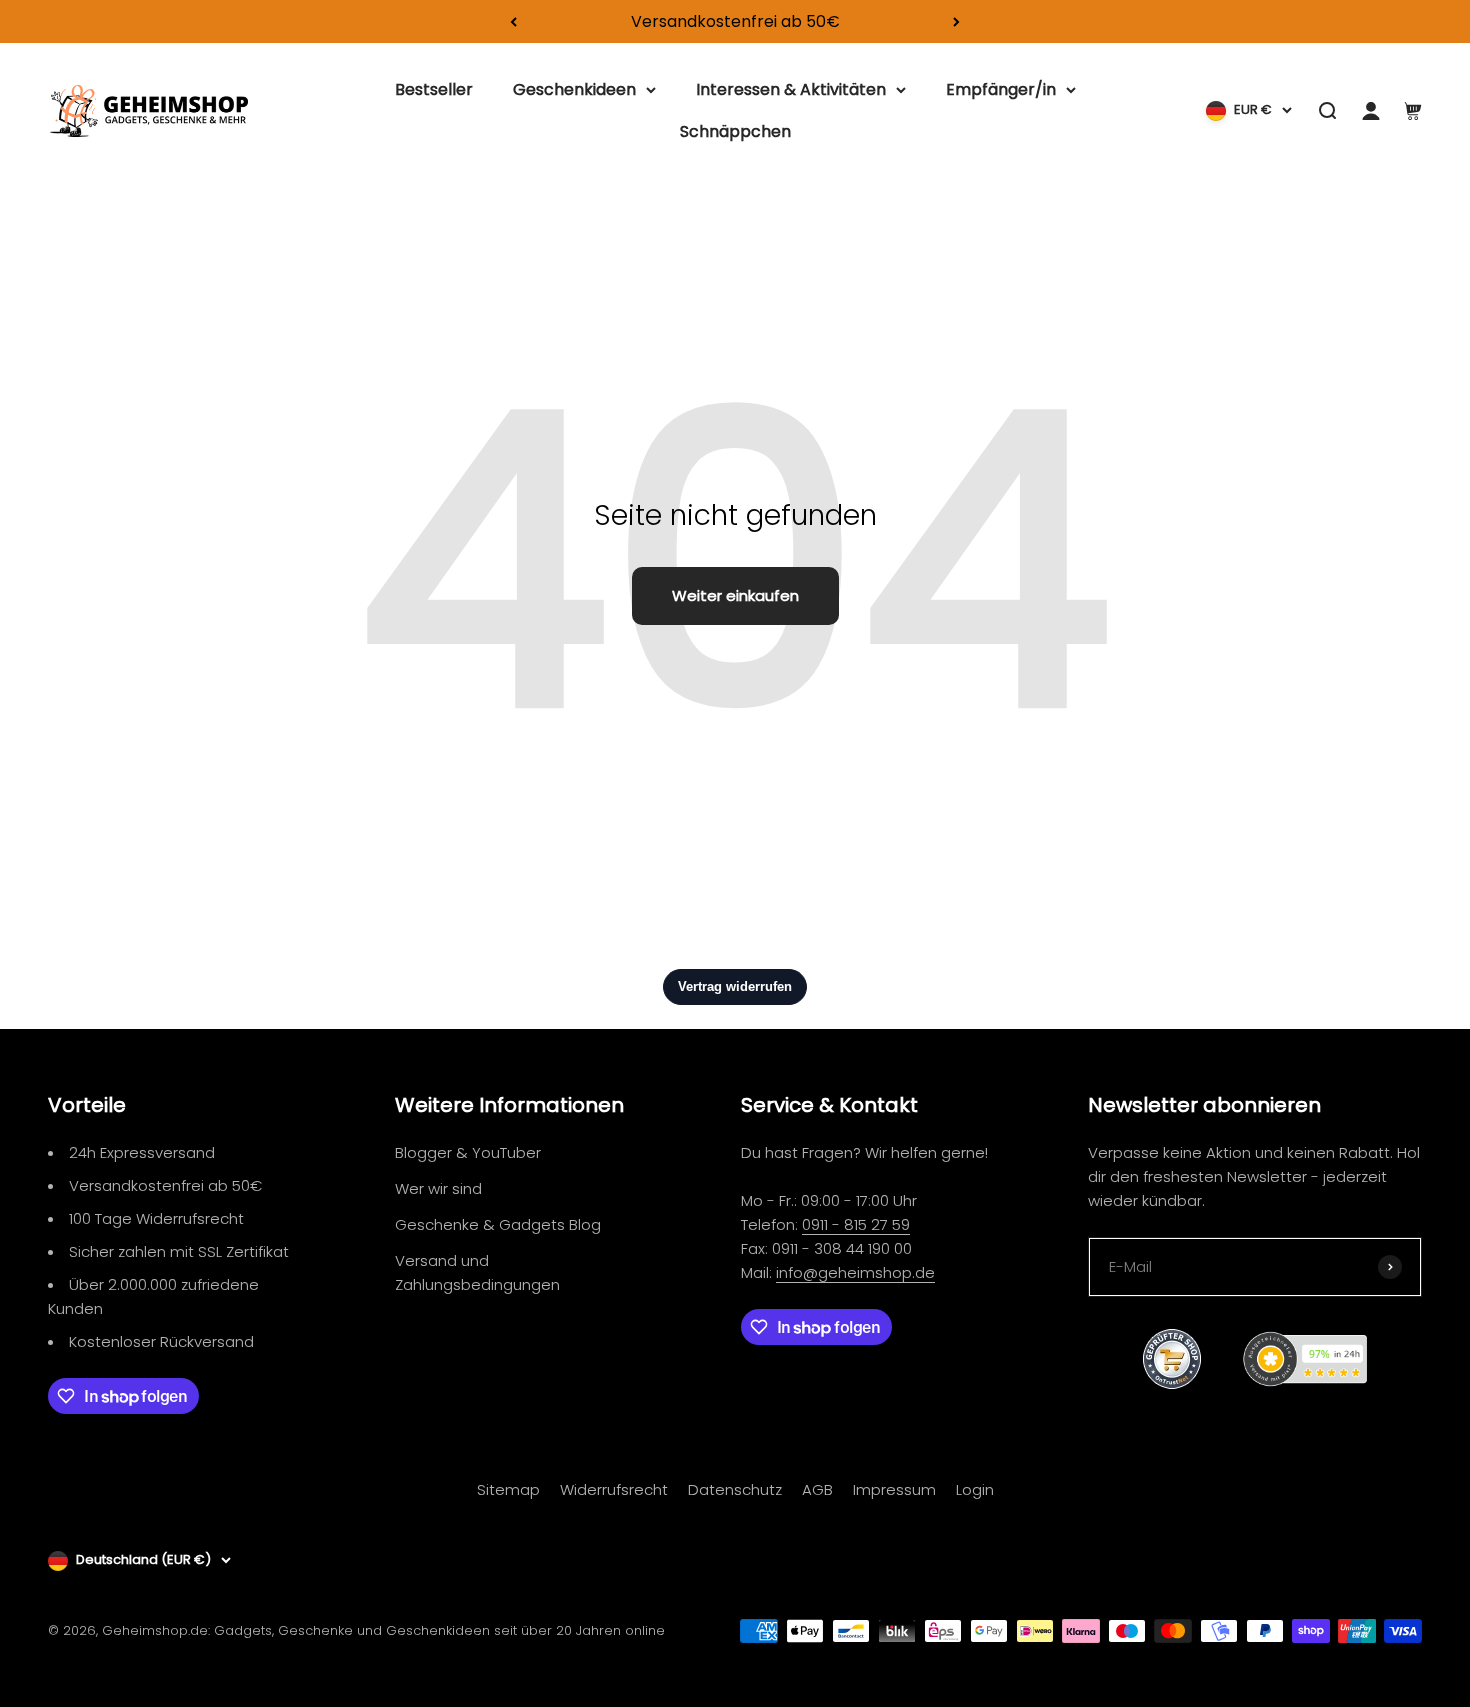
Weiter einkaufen (735, 595)
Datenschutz (735, 1489)
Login (975, 1489)
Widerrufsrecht (614, 1489)
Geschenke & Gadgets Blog (498, 1224)
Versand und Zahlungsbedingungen (477, 1272)
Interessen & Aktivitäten (791, 89)
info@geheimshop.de (855, 1272)
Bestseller (434, 89)
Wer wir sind (438, 1188)
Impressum (894, 1489)
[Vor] (956, 21)
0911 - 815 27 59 (856, 1224)
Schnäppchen (735, 131)
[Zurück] (513, 21)
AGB (817, 1489)
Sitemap (508, 1489)
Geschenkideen (574, 89)
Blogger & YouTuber (468, 1152)
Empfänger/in (1001, 89)
